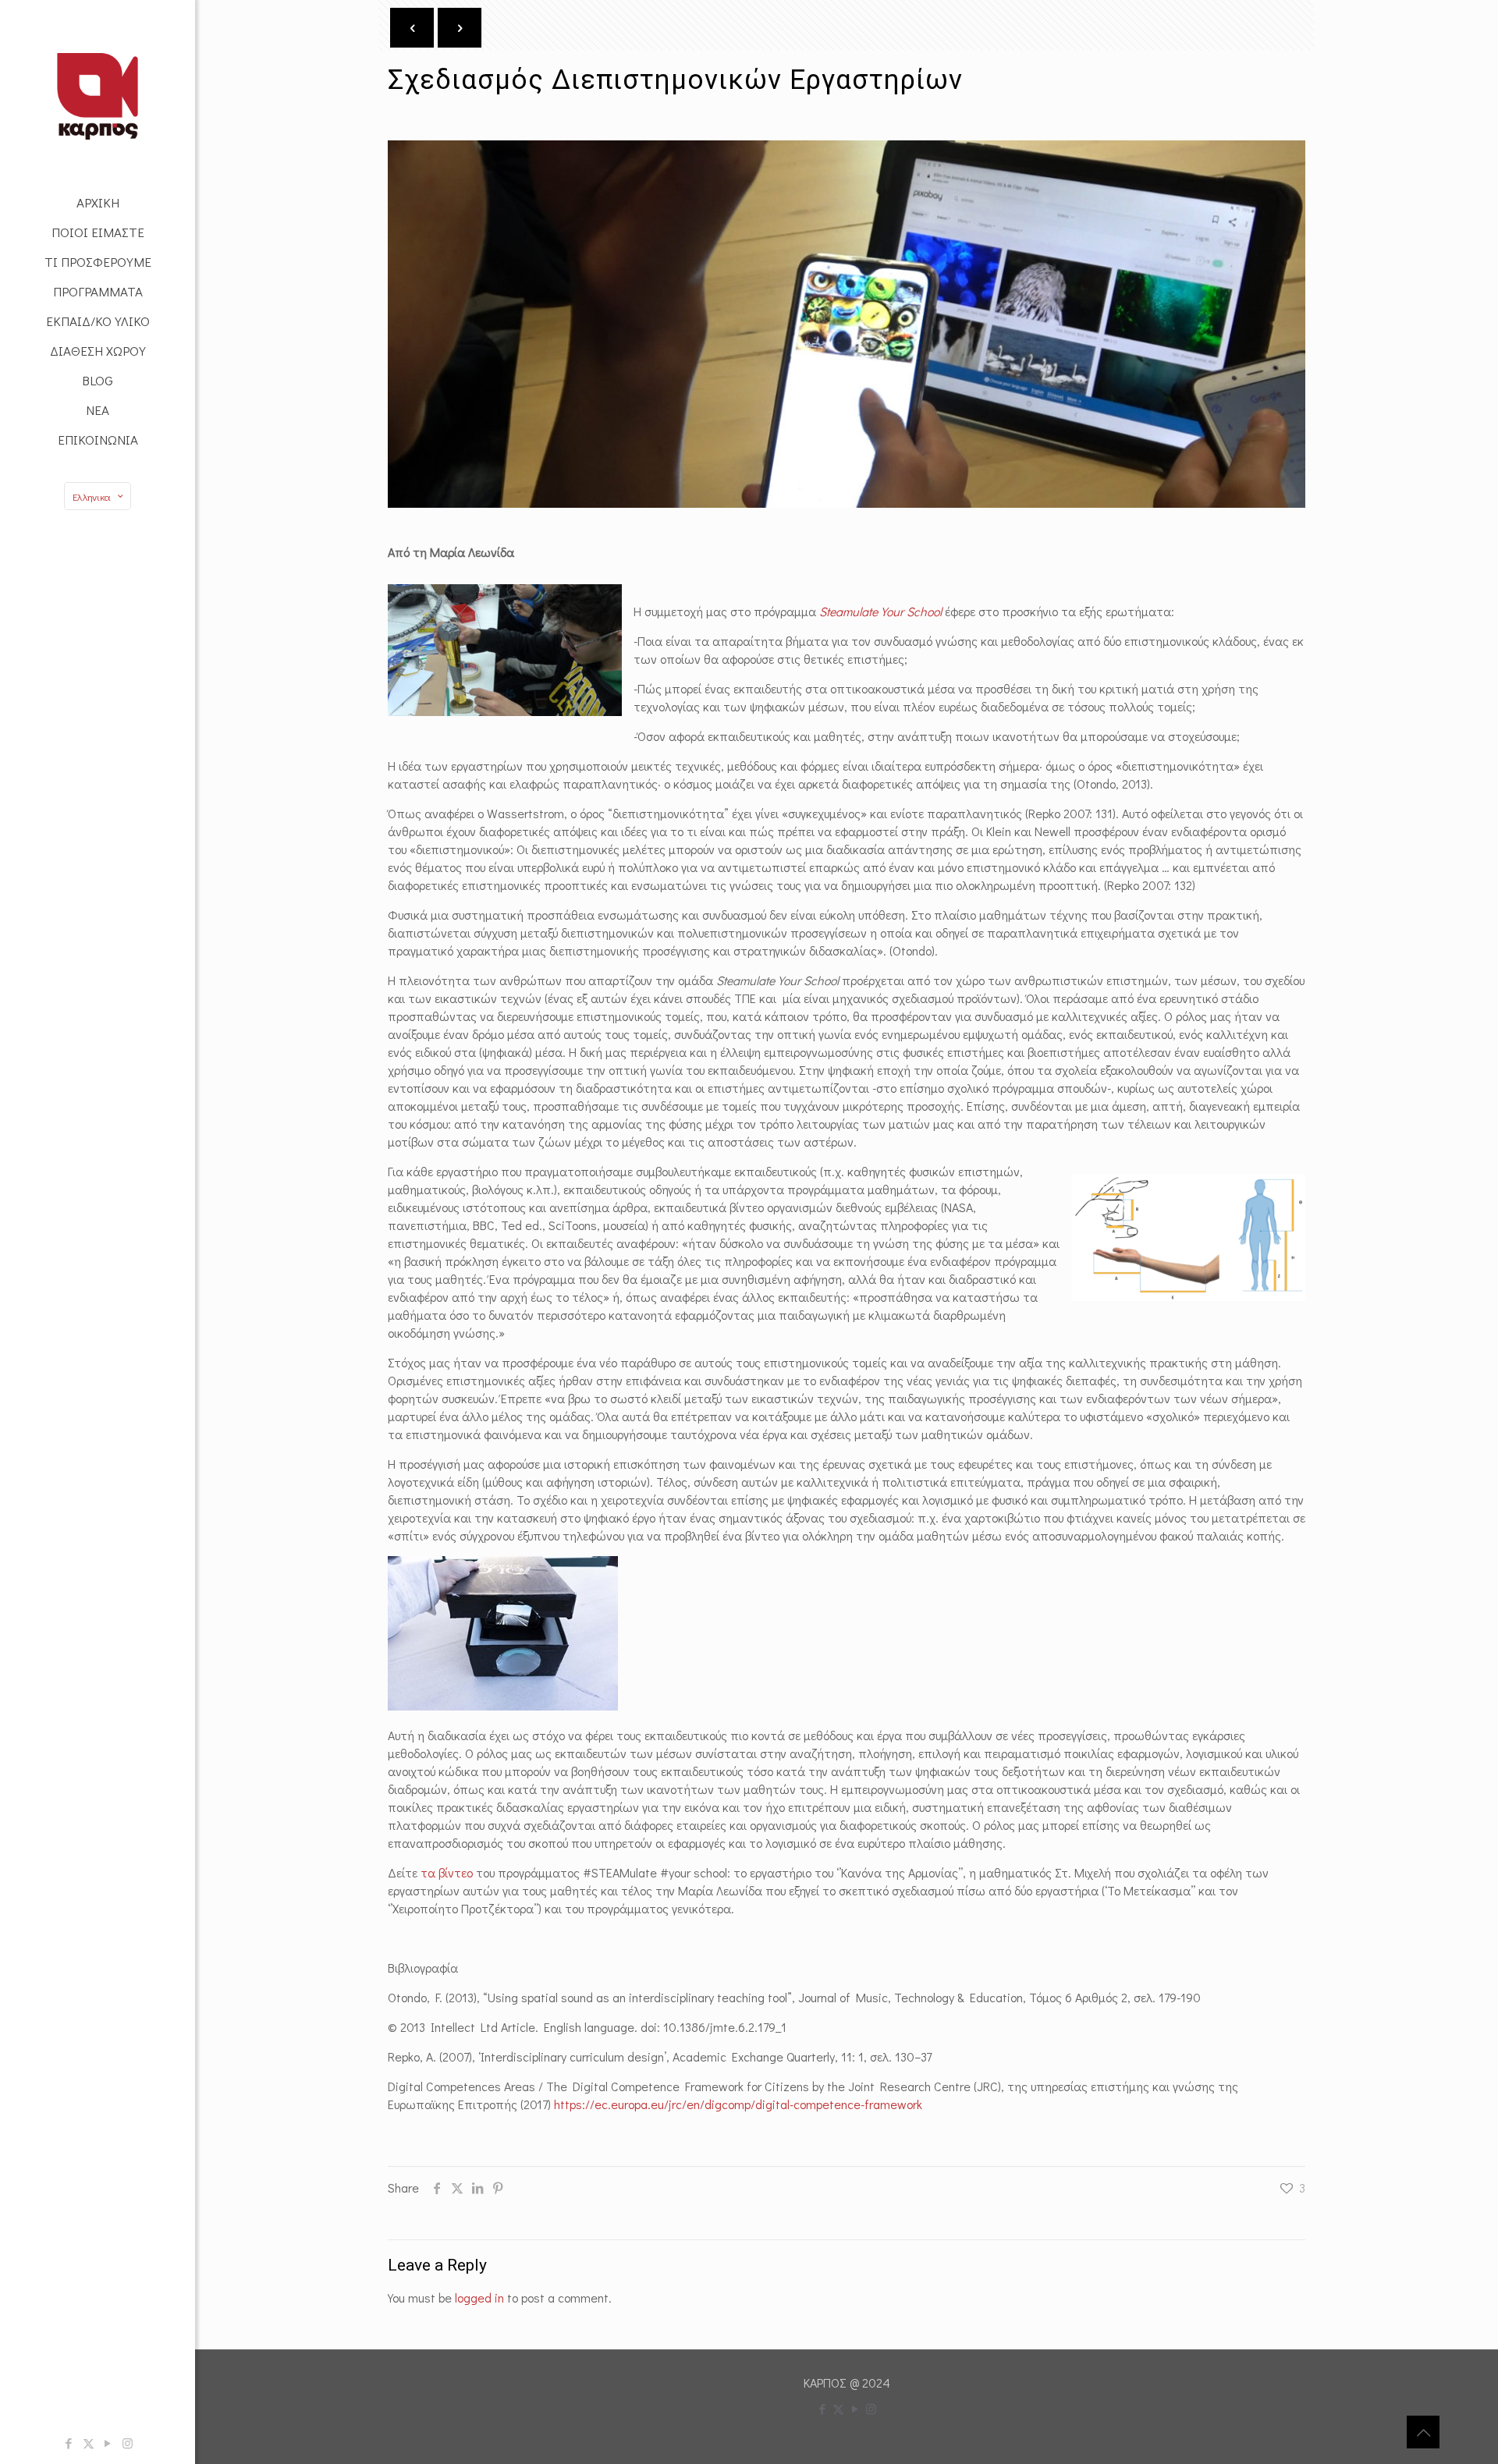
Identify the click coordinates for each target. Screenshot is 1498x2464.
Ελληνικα (92, 496)
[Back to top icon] (1423, 2432)
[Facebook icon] (69, 2443)
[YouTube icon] (108, 2443)
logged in (479, 2297)
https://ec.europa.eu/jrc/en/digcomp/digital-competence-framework (738, 2104)
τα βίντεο (447, 1872)
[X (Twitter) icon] (89, 2443)
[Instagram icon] (128, 2443)
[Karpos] (98, 94)
